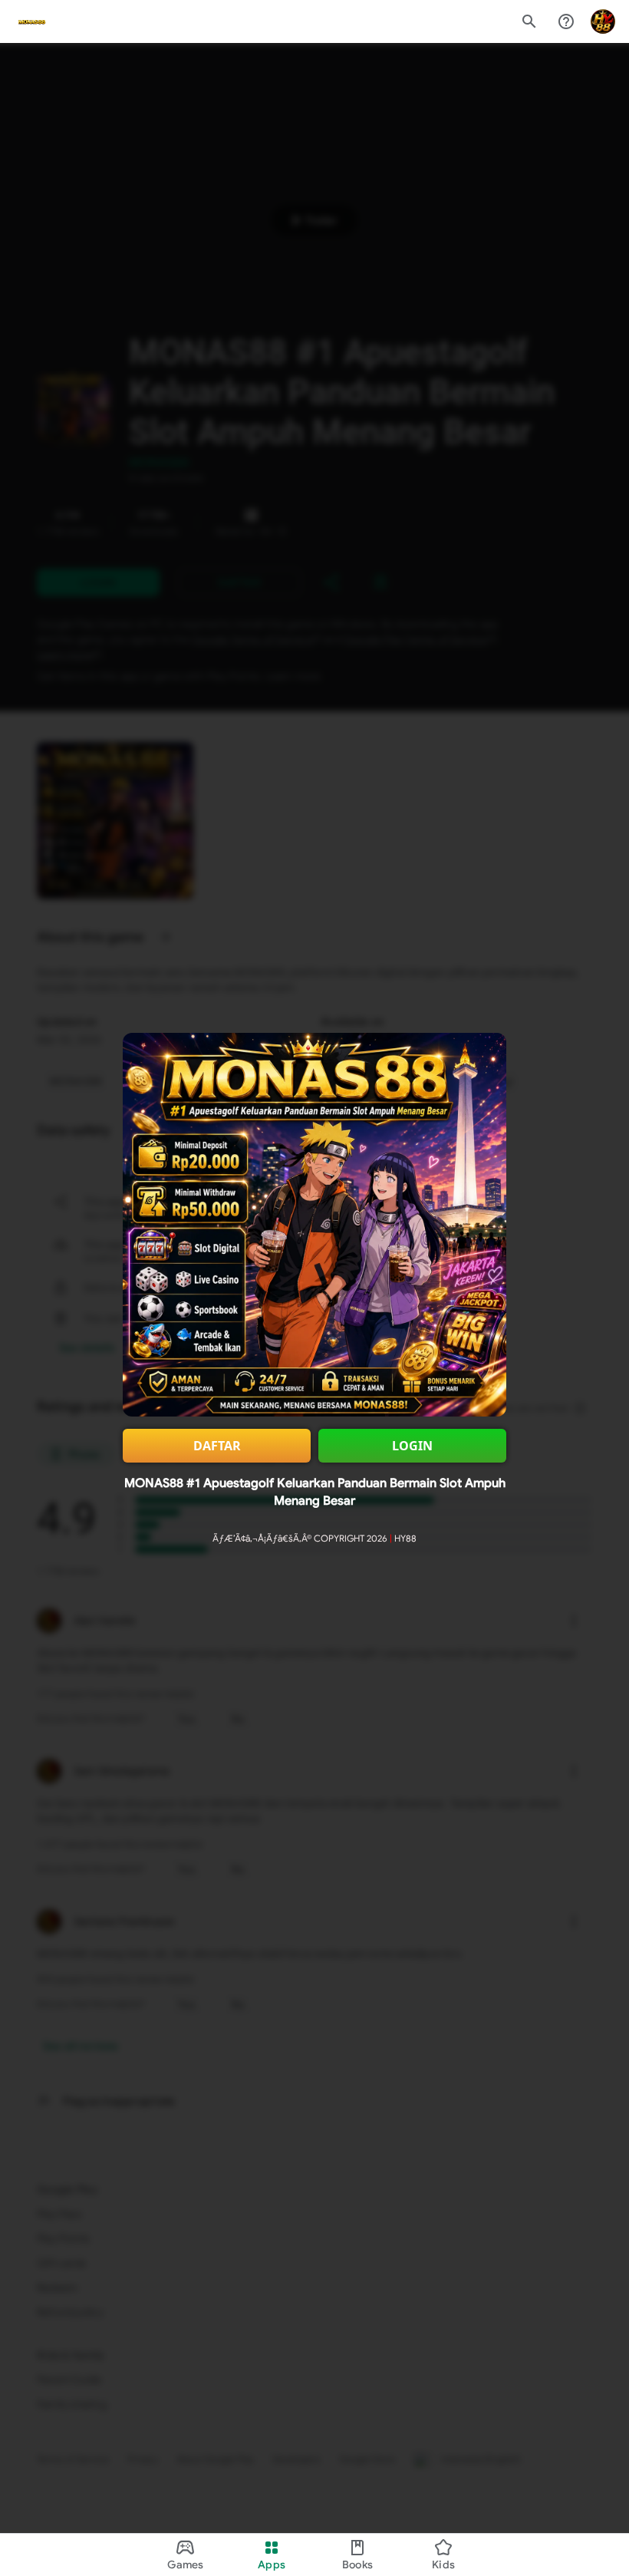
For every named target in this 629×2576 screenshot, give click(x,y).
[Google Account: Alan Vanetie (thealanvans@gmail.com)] (603, 21)
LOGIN (412, 1446)
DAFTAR (217, 1446)
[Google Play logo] (31, 21)
